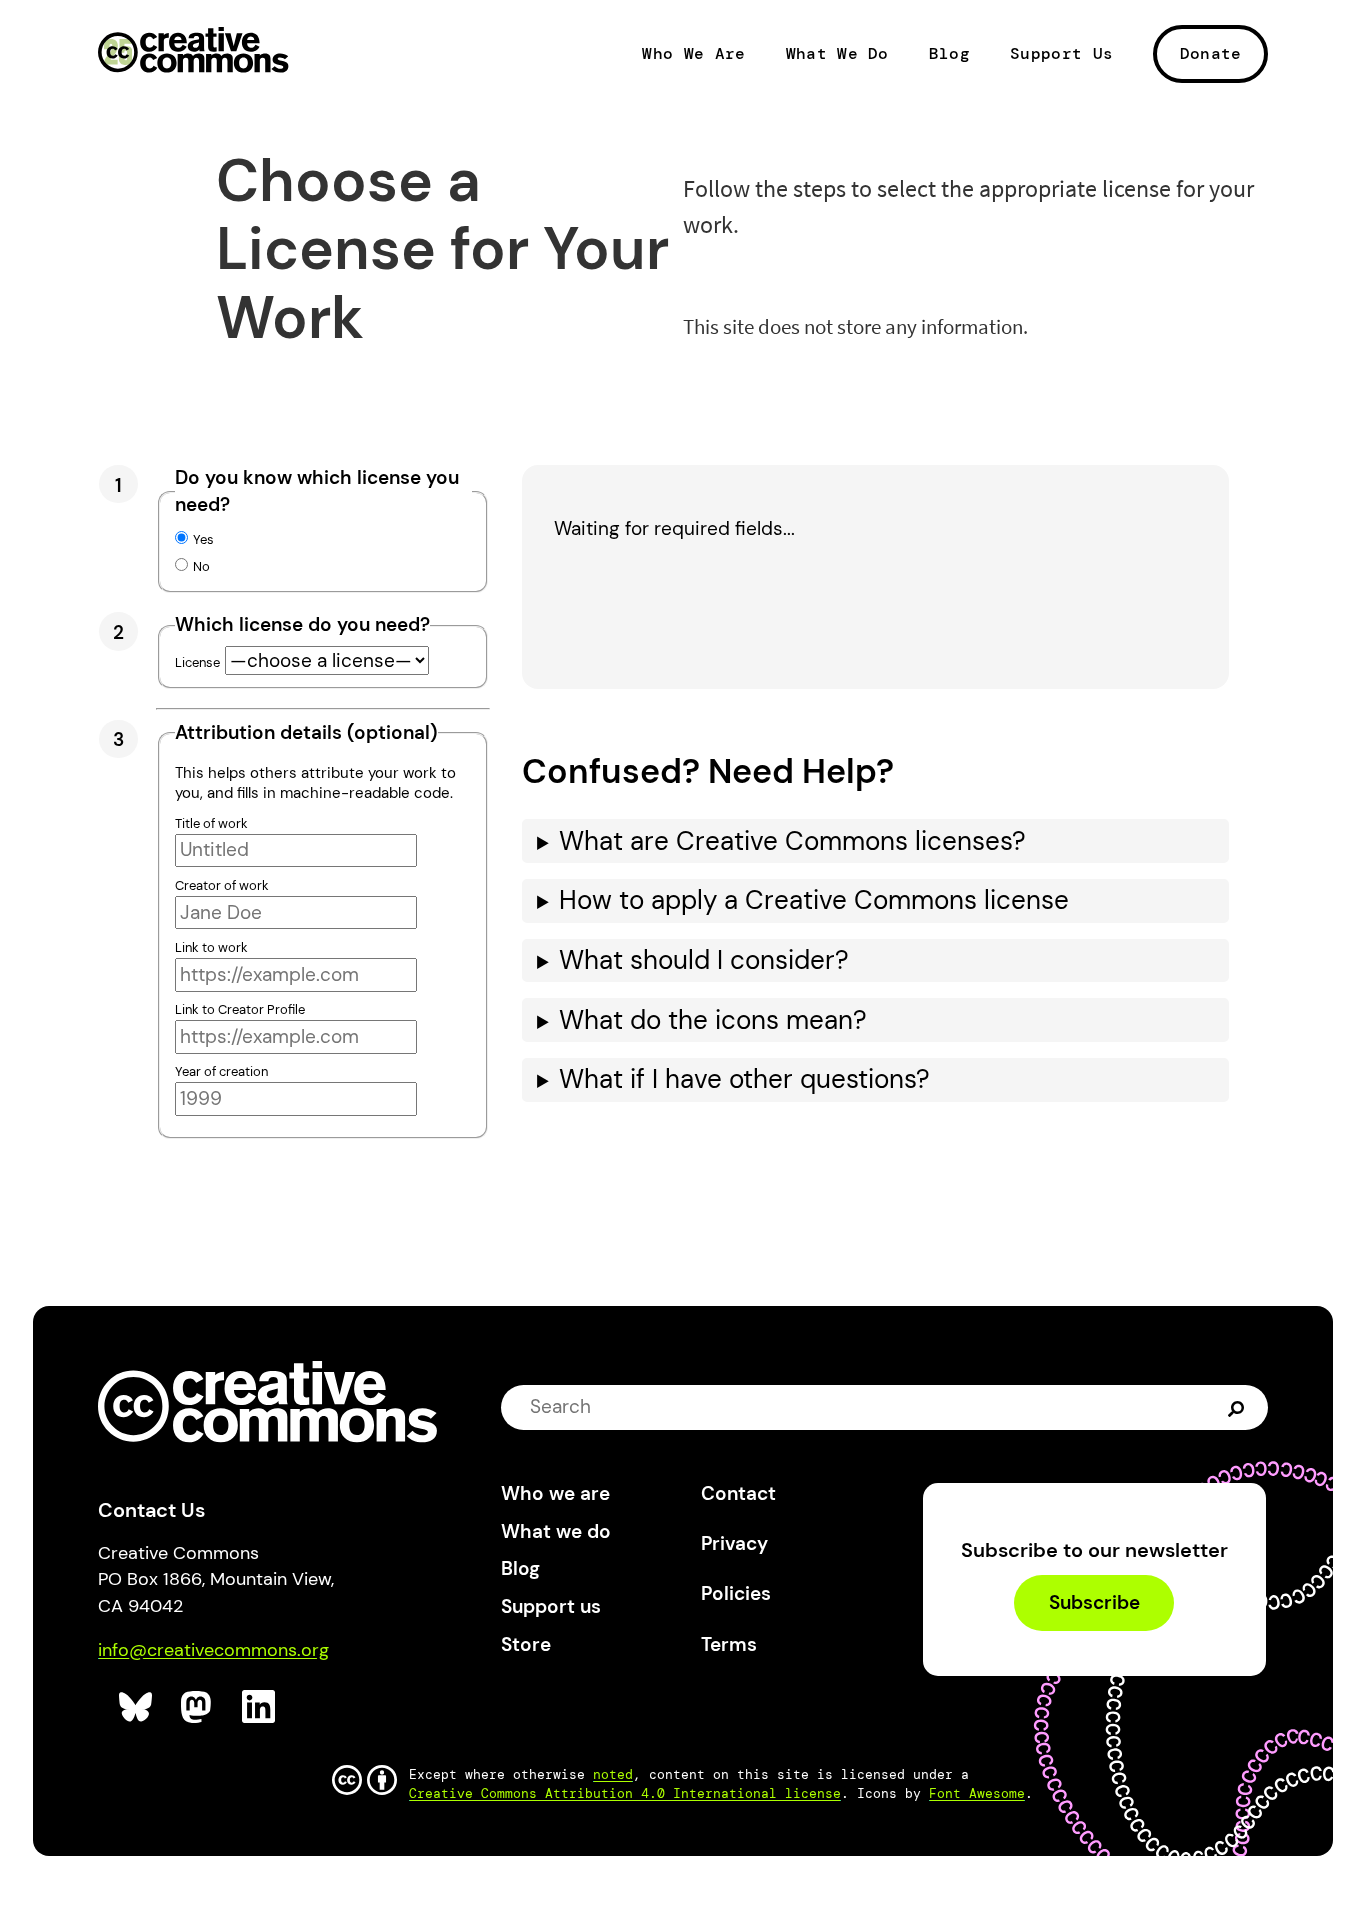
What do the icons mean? (713, 1020)
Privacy (734, 1543)
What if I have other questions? (744, 1079)
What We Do (837, 54)
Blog (949, 54)
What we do (556, 1531)
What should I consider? (704, 960)
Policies (736, 1593)
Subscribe (1094, 1602)
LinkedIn (259, 1707)
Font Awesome (977, 1793)
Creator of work (222, 885)
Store (526, 1644)
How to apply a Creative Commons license (814, 900)
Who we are (555, 1493)
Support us (551, 1606)
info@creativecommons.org (213, 1650)
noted (613, 1774)
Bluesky (136, 1707)
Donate (1211, 53)
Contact (738, 1493)
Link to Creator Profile (240, 1009)
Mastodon (198, 1707)
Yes (203, 539)
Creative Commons (193, 52)
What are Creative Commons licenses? (792, 841)
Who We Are (693, 54)
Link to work (211, 947)
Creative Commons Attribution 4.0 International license (625, 1793)
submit (1238, 1407)
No (201, 566)
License (197, 662)
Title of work (211, 823)
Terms (729, 1644)
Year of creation (221, 1071)
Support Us (1061, 54)
